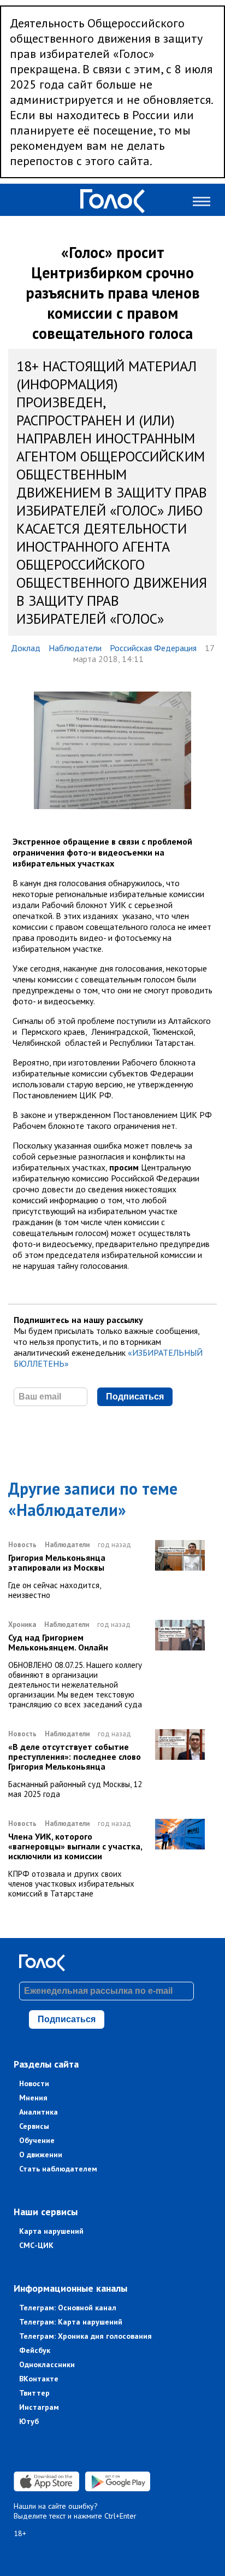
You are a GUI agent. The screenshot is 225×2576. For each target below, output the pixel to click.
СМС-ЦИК (36, 2245)
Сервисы (34, 2126)
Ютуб (29, 2421)
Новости (34, 2083)
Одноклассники (47, 2364)
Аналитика (39, 2112)
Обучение (37, 2140)
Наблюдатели (75, 648)
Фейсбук (35, 2350)
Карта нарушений (51, 2231)
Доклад (26, 648)
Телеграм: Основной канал (68, 2308)
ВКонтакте (39, 2379)
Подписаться (135, 1397)
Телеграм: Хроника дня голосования (85, 2336)
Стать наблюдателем (58, 2169)
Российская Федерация (153, 648)
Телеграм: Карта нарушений (71, 2322)
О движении (41, 2155)
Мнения (33, 2098)
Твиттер (34, 2393)
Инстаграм (39, 2407)
